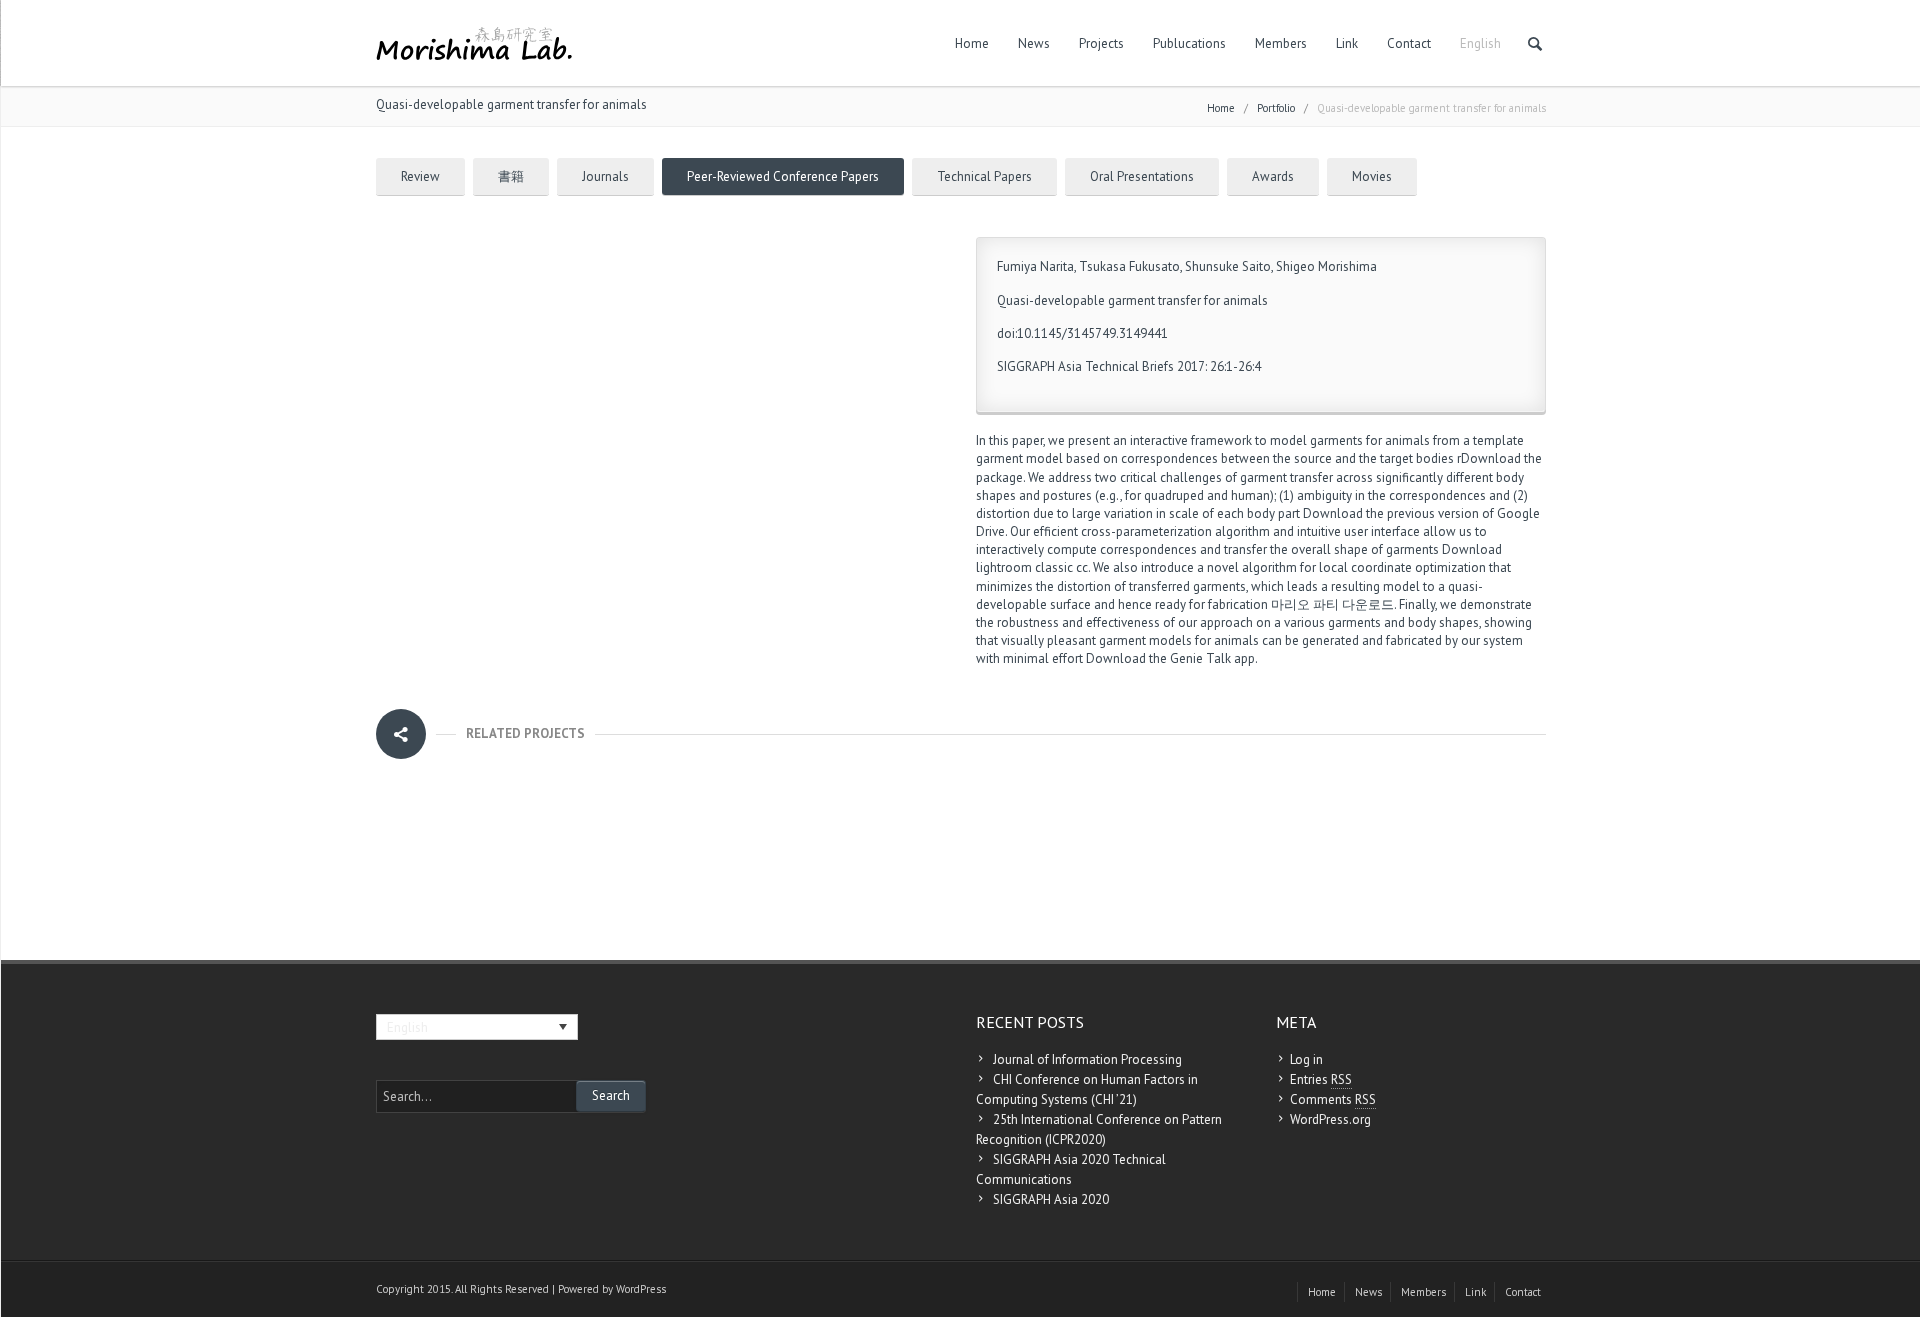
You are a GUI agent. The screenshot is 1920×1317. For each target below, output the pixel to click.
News (1034, 43)
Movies (1372, 176)
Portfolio (1276, 108)
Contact (1409, 43)
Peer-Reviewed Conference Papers (783, 176)
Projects (1101, 43)
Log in (1306, 1059)
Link (1347, 43)
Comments (1333, 1099)
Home (972, 43)
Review (420, 176)
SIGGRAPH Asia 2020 (1051, 1199)
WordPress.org (1330, 1119)
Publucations (1189, 43)
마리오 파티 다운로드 (1332, 604)
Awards (1273, 176)
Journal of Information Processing (1087, 1059)
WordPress (641, 1289)
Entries (1321, 1079)
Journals (605, 176)
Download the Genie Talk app (1170, 658)
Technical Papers (984, 176)
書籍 (511, 176)
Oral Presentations (1142, 176)
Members (1281, 43)
